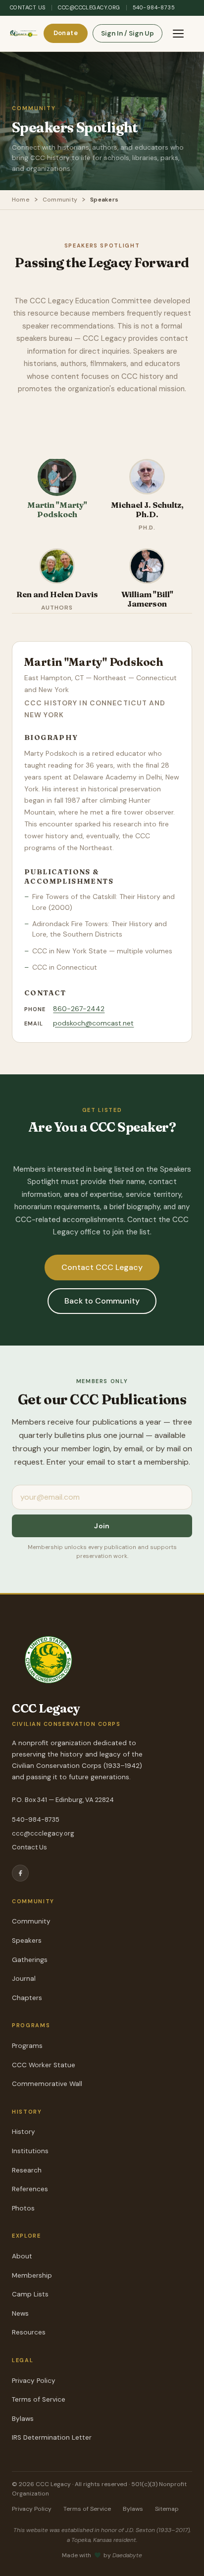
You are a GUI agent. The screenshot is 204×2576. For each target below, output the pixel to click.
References (30, 2189)
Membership (32, 2275)
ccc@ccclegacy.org (89, 7)
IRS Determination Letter (52, 2437)
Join (102, 1526)
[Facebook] (20, 1873)
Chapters (27, 1998)
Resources (29, 2332)
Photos (23, 2208)
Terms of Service (39, 2399)
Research (27, 2170)
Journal (24, 1979)
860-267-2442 (79, 1009)
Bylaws (23, 2419)
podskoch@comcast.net (93, 1023)
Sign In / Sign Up (127, 33)
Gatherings (30, 1960)
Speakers (27, 1941)
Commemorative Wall (47, 2084)
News (20, 2313)
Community (60, 200)
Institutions (30, 2151)
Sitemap (167, 2509)
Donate (66, 33)
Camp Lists (30, 2294)
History (24, 2132)
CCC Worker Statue (44, 2065)
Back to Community (102, 1301)
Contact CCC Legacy (102, 1267)
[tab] (57, 496)
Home (21, 200)
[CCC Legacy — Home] (24, 34)
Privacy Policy (34, 2381)
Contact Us (28, 7)
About (22, 2256)
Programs (27, 2046)
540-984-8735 (154, 7)
